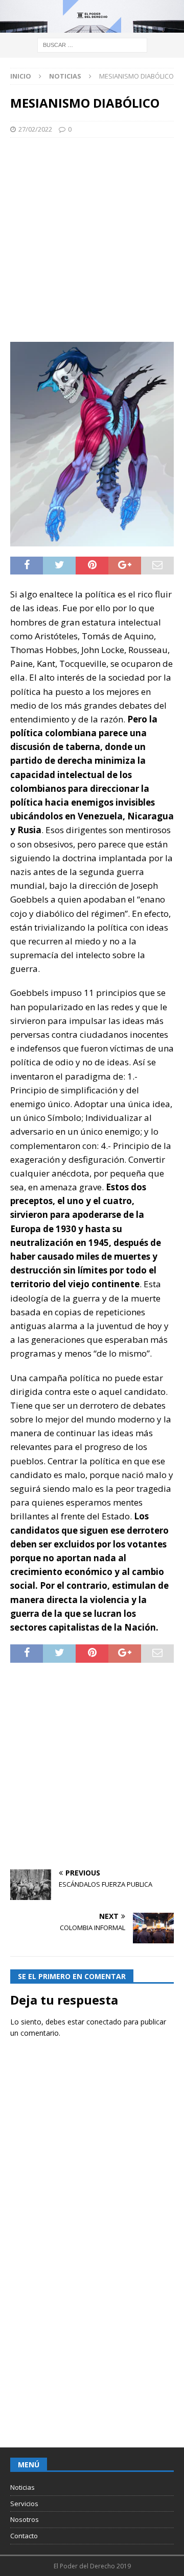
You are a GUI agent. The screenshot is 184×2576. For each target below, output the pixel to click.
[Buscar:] (92, 45)
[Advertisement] (92, 240)
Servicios (24, 2504)
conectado (104, 2022)
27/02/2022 (35, 129)
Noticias (22, 2487)
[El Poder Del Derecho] (92, 27)
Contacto (24, 2536)
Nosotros (25, 2519)
